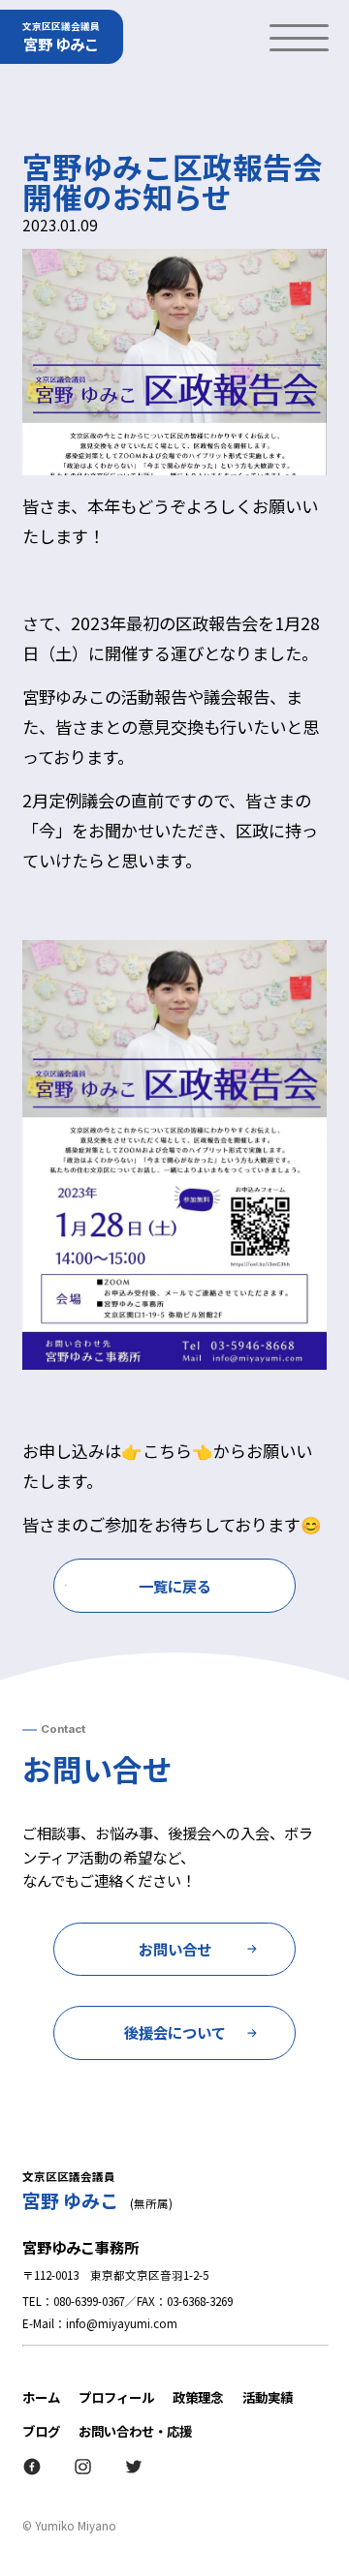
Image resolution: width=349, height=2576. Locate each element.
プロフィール (116, 2397)
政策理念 (198, 2397)
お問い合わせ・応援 (135, 2431)
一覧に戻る (175, 1586)
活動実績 (268, 2397)
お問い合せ (175, 1949)
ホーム (41, 2397)
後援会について (175, 2032)
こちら (167, 1451)
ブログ (41, 2431)
